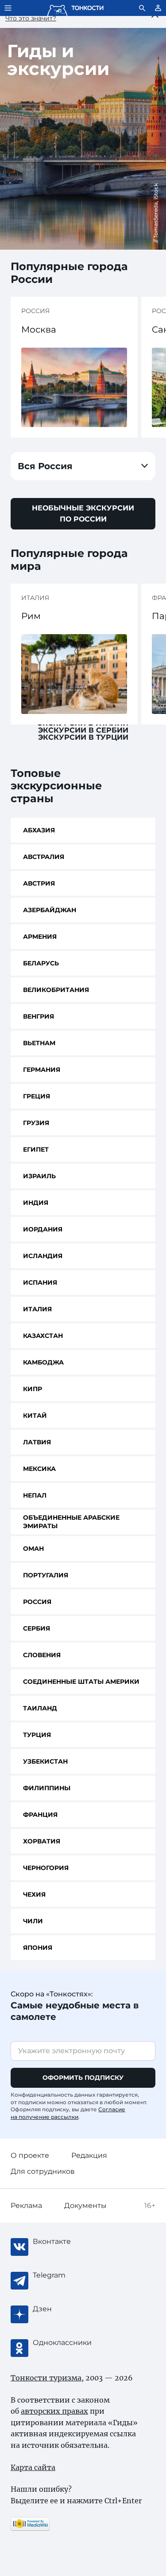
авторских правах (54, 2411)
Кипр (33, 1389)
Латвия (37, 1442)
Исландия (43, 1256)
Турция (37, 1735)
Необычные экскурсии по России (83, 514)
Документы (85, 2205)
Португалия (46, 1575)
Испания (40, 1282)
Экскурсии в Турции (83, 737)
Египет (36, 1149)
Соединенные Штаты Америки (81, 1682)
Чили (33, 1921)
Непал (35, 1495)
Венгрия (39, 1016)
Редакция (89, 2155)
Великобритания (56, 990)
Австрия (39, 883)
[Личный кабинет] (158, 8)
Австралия (44, 857)
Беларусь (41, 963)
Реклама (26, 2205)
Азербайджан (50, 910)
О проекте (30, 2155)
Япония (38, 1948)
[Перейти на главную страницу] (75, 8)
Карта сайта (33, 2467)
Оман (33, 1549)
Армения (40, 937)
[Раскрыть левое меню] (8, 8)
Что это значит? (31, 18)
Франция (40, 1815)
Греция (37, 1096)
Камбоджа (43, 1362)
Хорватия (42, 1841)
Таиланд (40, 1708)
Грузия (36, 1123)
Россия (37, 1602)
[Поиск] (142, 8)
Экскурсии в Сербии (83, 730)
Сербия (37, 1628)
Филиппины (47, 1788)
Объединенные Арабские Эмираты (71, 1522)
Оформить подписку (83, 2078)
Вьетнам (39, 1043)
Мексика (39, 1469)
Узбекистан (45, 1761)
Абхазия (39, 830)
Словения (42, 1655)
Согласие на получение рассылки (68, 2113)
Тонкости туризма (46, 2378)
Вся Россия (45, 466)
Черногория (46, 1868)
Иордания (43, 1229)
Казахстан (43, 1336)
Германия (42, 1070)
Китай (35, 1415)
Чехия (34, 1894)
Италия (37, 1309)
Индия (36, 1203)
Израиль (39, 1176)
